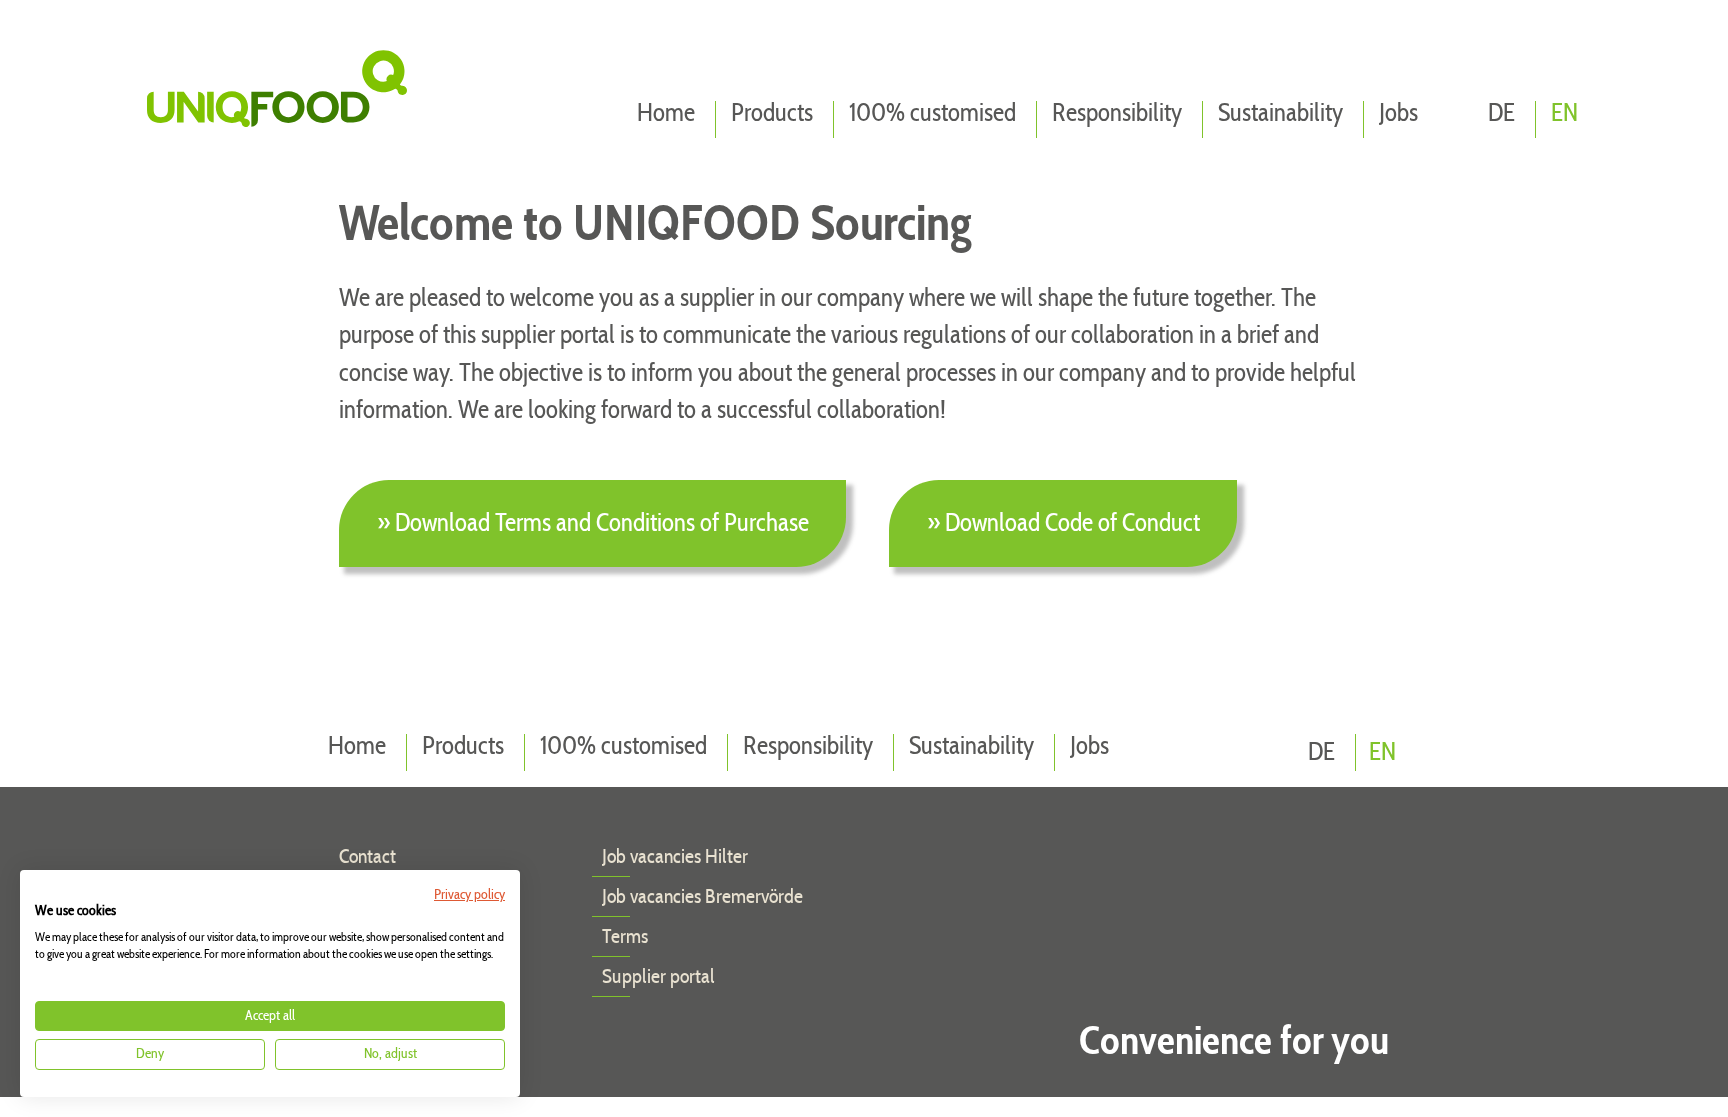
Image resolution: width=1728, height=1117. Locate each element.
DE (1501, 113)
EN (1564, 113)
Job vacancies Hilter (675, 857)
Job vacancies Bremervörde (702, 897)
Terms (625, 937)
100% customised (932, 113)
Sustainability (1280, 113)
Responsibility (1117, 113)
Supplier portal (658, 977)
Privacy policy (469, 895)
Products (772, 113)
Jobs (1398, 113)
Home (666, 113)
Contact (367, 857)
